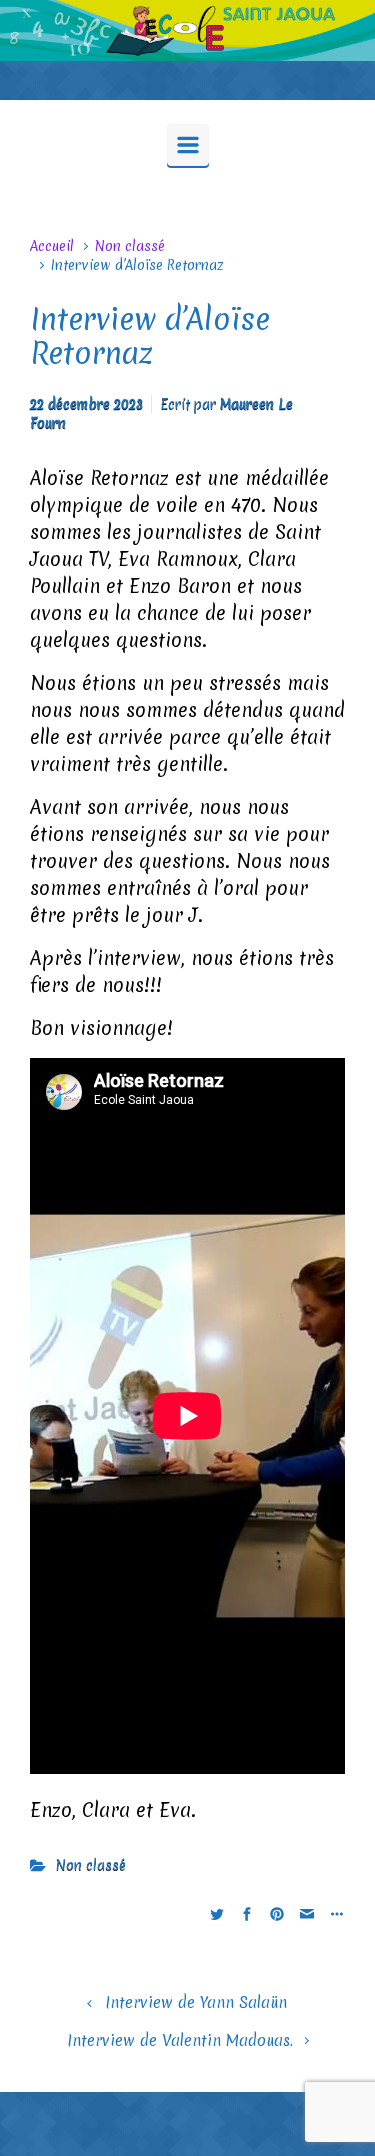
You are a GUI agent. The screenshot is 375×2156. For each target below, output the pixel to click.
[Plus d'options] (334, 1913)
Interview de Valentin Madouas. (180, 2040)
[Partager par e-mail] (307, 1913)
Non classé (130, 246)
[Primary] (188, 145)
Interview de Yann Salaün (196, 2002)
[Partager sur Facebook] (247, 1913)
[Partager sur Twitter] (217, 1913)
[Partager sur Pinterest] (277, 1913)
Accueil (52, 246)
